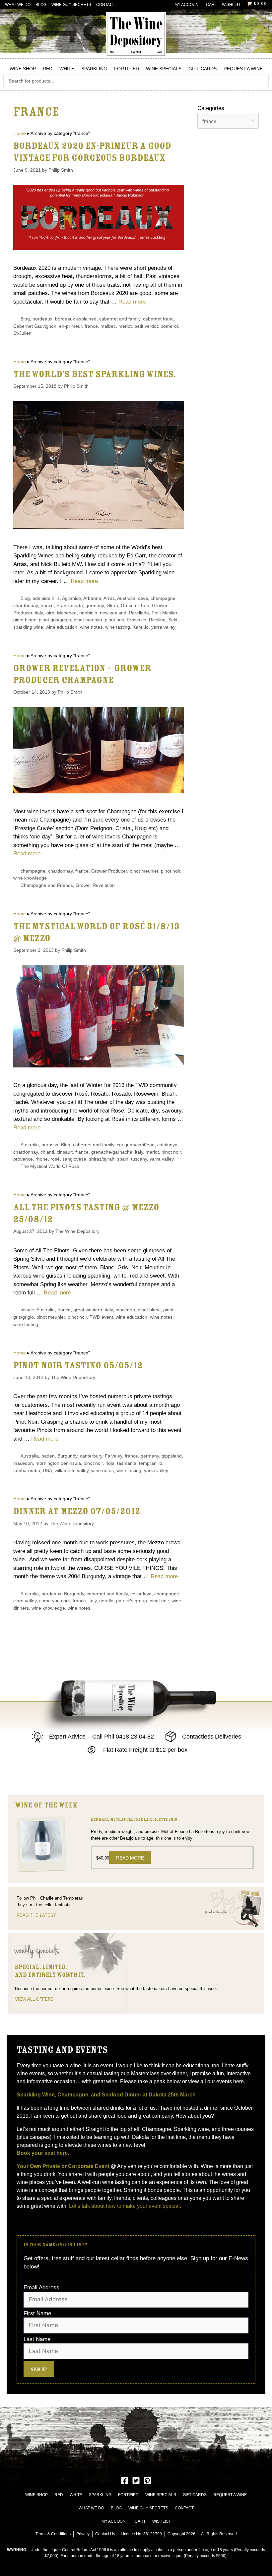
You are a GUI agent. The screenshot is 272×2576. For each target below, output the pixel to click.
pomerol (169, 326)
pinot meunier (88, 620)
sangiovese (74, 1159)
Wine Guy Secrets (71, 5)
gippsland (172, 1456)
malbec (108, 326)
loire (50, 613)
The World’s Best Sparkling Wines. (95, 374)
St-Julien (22, 333)
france (91, 326)
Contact (106, 5)
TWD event (101, 1317)
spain (123, 1159)
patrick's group (132, 1601)
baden (48, 1456)
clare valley (25, 1601)
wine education (62, 627)
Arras (109, 598)
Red (48, 69)
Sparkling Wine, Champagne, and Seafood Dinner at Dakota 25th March (107, 2095)
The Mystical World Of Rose (50, 1166)
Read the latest (36, 1915)
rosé (55, 1159)
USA (47, 1470)
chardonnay (26, 605)
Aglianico (71, 598)
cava (143, 598)
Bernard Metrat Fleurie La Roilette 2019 (134, 1820)
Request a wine (243, 69)
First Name (37, 2313)
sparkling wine (28, 627)
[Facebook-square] (125, 2481)
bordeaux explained (76, 319)
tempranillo (151, 1463)
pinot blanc (25, 620)
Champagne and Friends (47, 885)
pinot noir (114, 620)
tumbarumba (27, 1470)
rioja (110, 1463)
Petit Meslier (164, 613)
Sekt (173, 620)
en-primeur (70, 326)
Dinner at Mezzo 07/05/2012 (77, 1511)
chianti (47, 1152)
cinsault (65, 1152)
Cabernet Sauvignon (35, 326)
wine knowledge (30, 878)
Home (20, 133)
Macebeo (67, 613)
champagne (163, 598)
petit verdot (146, 326)
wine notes (91, 627)
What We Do (18, 5)
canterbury (91, 1456)
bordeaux (42, 319)
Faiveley (113, 1456)
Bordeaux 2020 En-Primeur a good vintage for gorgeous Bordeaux (92, 152)
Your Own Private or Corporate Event (63, 2166)
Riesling (157, 620)
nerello (106, 1601)
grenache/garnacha (112, 1152)
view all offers (34, 1999)
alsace (27, 1310)
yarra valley (163, 627)
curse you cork (55, 1601)
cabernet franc (158, 319)
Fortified (127, 69)
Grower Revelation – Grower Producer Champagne (82, 674)
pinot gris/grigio (55, 620)
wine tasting (118, 627)
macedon (125, 1310)
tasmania (127, 1463)
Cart (211, 5)
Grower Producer (109, 871)
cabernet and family (120, 319)
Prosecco (136, 620)
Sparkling (94, 69)
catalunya (167, 1145)
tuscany (139, 1159)
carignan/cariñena (136, 1145)
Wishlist (231, 5)
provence (23, 1159)
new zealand (113, 613)
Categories (211, 108)
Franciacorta (70, 605)
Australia (126, 598)
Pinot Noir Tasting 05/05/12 (78, 1366)
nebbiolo (88, 613)
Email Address (41, 2288)
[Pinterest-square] (147, 2481)
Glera (112, 605)
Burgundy (67, 1456)
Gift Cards (203, 69)
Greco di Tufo (135, 605)
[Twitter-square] (136, 2481)
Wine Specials (164, 69)
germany (95, 605)
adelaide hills (46, 598)
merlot (125, 326)
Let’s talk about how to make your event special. (125, 2206)
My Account (188, 5)
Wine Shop (23, 69)
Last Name (37, 2339)
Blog (41, 5)
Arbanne (92, 598)
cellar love (141, 1594)
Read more (132, 302)
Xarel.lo (141, 627)
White (67, 69)
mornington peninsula (58, 1463)
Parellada (139, 613)
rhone (42, 1159)
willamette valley (72, 1470)
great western (88, 1310)
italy (39, 613)
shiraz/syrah (102, 1159)
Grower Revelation (95, 885)
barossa (50, 1145)
